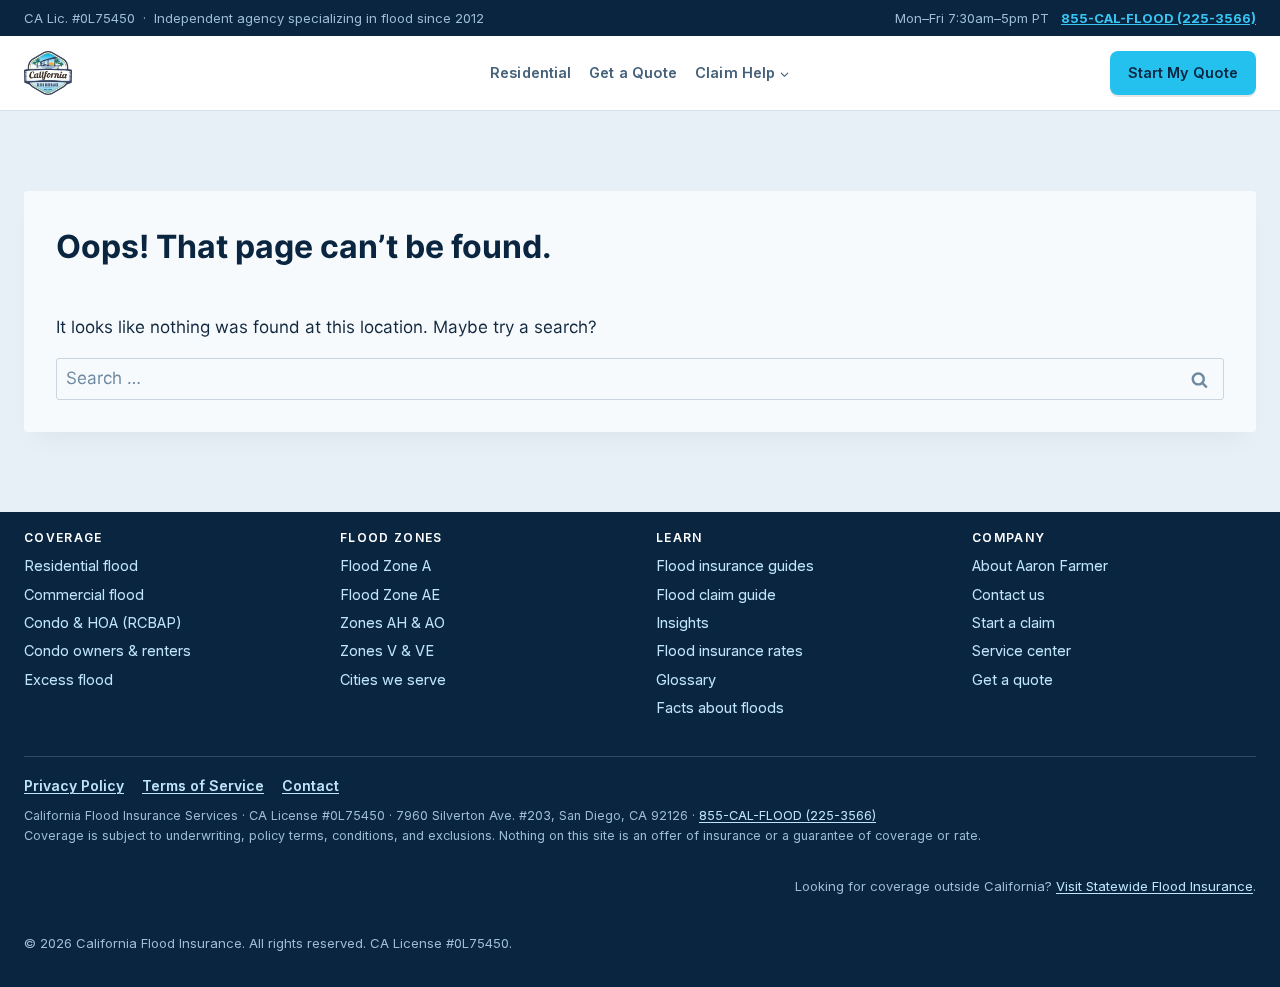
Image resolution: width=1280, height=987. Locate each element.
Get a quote (1012, 679)
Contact (310, 785)
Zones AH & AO (392, 622)
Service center (1021, 650)
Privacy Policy (74, 785)
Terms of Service (203, 785)
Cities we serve (393, 679)
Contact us (1008, 594)
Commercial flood (84, 594)
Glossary (686, 679)
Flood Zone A (385, 565)
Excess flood (68, 679)
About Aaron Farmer (1040, 565)
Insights (682, 622)
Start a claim (1013, 622)
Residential (531, 72)
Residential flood (81, 565)
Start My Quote (1183, 72)
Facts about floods (720, 707)
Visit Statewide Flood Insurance (1154, 886)
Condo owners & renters (107, 650)
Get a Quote (633, 72)
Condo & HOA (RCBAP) (103, 622)
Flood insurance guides (735, 565)
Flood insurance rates (729, 650)
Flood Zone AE (390, 594)
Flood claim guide (716, 594)
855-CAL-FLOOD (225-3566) (787, 815)
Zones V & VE (387, 650)
